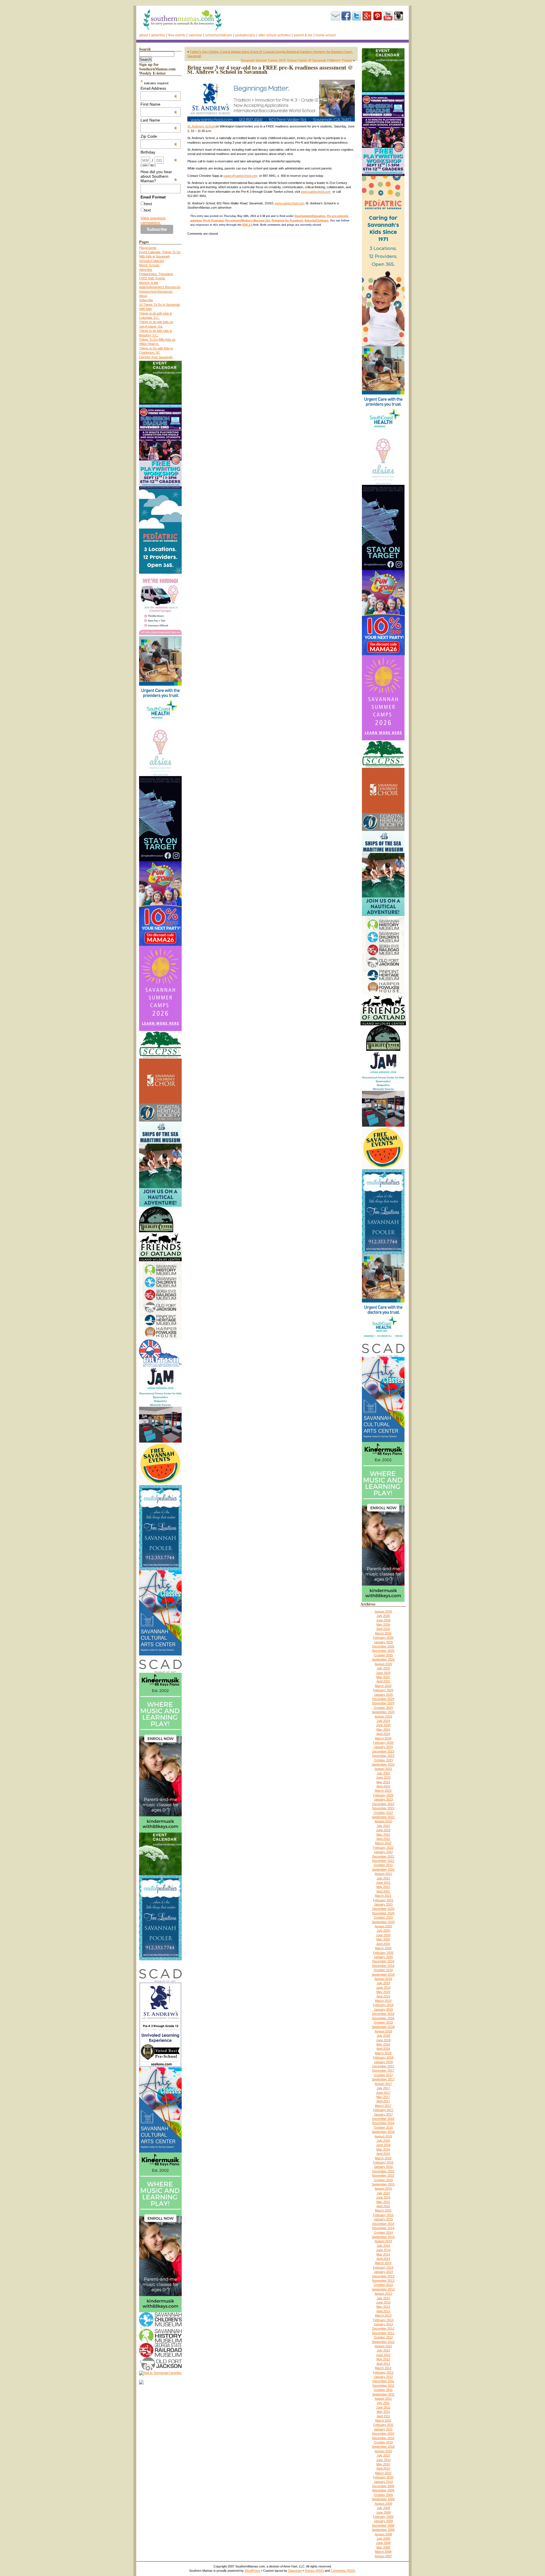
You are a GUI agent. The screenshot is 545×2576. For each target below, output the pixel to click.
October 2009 (383, 2495)
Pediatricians (245, 35)
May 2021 (383, 1887)
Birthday (159, 152)
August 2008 (383, 2534)
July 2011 (383, 2403)
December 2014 (383, 2224)
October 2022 (383, 1813)
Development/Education (310, 216)
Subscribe (336, 16)
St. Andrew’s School (201, 126)
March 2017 (383, 2106)
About (143, 35)
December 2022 (383, 1804)
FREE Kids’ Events (152, 278)
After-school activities (274, 35)
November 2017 (383, 2070)
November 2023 (383, 1756)
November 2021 (383, 1861)
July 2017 (383, 2088)
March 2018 (383, 2053)
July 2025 (383, 1668)
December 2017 (383, 2066)
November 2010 (383, 2438)
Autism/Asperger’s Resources (160, 287)
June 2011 (383, 2407)
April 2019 (383, 1996)
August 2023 (383, 1769)
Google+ (367, 16)
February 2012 (383, 2372)
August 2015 (383, 2189)
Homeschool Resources (156, 292)
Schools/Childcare (219, 35)
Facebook (346, 16)
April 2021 (383, 1891)
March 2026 (383, 1633)
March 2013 (383, 2315)
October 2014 (383, 2233)
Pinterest (378, 16)
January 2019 (383, 2009)
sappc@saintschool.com (240, 176)
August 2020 (383, 1926)
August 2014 (383, 2241)
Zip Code (159, 136)
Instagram (399, 16)
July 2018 (383, 2036)
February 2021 (383, 1900)
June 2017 (383, 2093)
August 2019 (383, 1979)
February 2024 (383, 1743)
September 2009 (383, 2499)
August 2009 (383, 2504)
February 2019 (383, 2005)
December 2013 (383, 2276)
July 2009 (383, 2508)
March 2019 (383, 2001)
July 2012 (383, 2350)
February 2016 (383, 2162)
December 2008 (383, 2525)
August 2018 (383, 2031)
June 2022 (383, 1830)
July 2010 (383, 2455)
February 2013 (383, 2320)
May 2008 (383, 2547)
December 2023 (383, 1751)
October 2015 (383, 2180)
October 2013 (383, 2285)
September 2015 (383, 2184)
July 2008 (383, 2539)
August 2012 (383, 2346)
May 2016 (383, 2149)
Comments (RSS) (343, 2571)
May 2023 (383, 1782)
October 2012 (383, 2337)
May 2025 (383, 1677)
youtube (388, 16)
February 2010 (383, 2477)
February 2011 (383, 2425)
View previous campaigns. (153, 220)
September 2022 (383, 1817)
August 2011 (383, 2399)
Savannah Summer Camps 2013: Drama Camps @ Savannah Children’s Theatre (296, 60)
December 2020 (383, 1909)
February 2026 (383, 1638)
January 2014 (383, 2272)
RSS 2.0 (247, 225)
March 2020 (383, 1948)
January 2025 (383, 1695)
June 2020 (383, 1935)
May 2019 (383, 1992)
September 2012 (383, 2342)
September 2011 (383, 2394)
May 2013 (383, 2307)
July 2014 (383, 2246)
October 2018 (383, 2022)
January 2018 (383, 2062)
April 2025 (383, 1681)
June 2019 (383, 1988)
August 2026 (383, 1611)
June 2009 (383, 2512)
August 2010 (383, 2451)
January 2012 (383, 2377)
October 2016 (383, 2128)
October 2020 (383, 1917)
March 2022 (383, 1843)
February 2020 (383, 1953)
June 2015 (383, 2197)
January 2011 (383, 2429)
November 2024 (383, 1703)
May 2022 (383, 1835)
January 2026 (383, 1642)
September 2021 (383, 1869)
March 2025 (383, 1686)
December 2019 (383, 1961)
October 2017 (383, 2075)
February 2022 (383, 1848)
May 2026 (383, 1625)
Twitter (357, 16)
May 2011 (383, 2412)
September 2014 (383, 2237)
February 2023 (383, 1795)
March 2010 (383, 2473)
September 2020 (383, 1922)
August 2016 (383, 2136)
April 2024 (383, 1734)
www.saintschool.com (316, 192)
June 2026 (383, 1620)
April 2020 (383, 1944)
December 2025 (383, 1646)
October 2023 (383, 1760)
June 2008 (383, 2543)
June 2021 (383, 1883)
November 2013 (383, 2281)
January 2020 (383, 1957)
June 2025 (383, 1673)
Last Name (159, 120)
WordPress (252, 2571)
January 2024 (383, 1747)
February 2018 (383, 2057)
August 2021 (383, 1874)
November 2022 (383, 1808)
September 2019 (383, 1975)
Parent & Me (303, 35)
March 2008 (383, 2552)
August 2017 (383, 2084)
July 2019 (383, 1983)
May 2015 (383, 2202)
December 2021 (383, 1856)
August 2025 (383, 1664)
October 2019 (383, 1970)
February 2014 (383, 2267)
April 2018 (383, 2049)
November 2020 (383, 1913)
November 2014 (383, 2228)
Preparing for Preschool (287, 221)
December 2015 (383, 2171)
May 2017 (383, 2097)
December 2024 (383, 1699)
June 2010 (383, 2460)
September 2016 (383, 2132)
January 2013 (383, 2324)
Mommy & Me (149, 283)
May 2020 (383, 1939)
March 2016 (383, 2158)
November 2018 (383, 2018)
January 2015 (383, 2219)
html (148, 204)
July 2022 (383, 1826)
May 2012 (383, 2359)
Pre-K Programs (213, 221)
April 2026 (383, 1629)
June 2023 (383, 1778)
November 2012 (383, 2333)
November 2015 (383, 2175)
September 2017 (383, 2079)
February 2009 (383, 2517)
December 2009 (383, 2486)
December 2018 (383, 2014)
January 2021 (383, 1904)
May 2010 (383, 2464)
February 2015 (383, 2215)
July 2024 (383, 1721)
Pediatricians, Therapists (156, 274)
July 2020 (383, 1931)
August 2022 (383, 1821)
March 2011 (383, 2420)
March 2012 (383, 2368)
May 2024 (383, 1730)
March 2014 (383, 2263)
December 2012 (383, 2328)
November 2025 (383, 1651)
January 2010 (383, 2482)
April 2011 (383, 2416)
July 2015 (383, 2193)
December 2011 (383, 2381)
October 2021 (383, 1865)
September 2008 (383, 2530)
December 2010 (383, 2434)
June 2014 (383, 2250)
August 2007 (383, 2556)
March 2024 (383, 1738)
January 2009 (383, 2521)
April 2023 (383, 1786)
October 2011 (383, 2390)
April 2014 (383, 2259)
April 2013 (383, 2311)
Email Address (159, 88)
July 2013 (383, 2298)
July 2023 (383, 1773)
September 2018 (383, 2027)
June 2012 (383, 2355)
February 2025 (383, 1690)
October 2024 (383, 1708)
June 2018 (383, 2040)
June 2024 (383, 1725)
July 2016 (383, 2141)
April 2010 (383, 2468)
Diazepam (295, 2571)
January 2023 (383, 1799)
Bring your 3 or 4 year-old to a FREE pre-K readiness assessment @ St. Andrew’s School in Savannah (270, 70)
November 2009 (383, 2490)
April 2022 (383, 1839)
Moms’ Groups (149, 265)
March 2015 (383, 2210)
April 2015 (383, 2206)
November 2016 (383, 2123)
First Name (159, 104)
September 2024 (383, 1712)
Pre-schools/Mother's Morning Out (248, 221)
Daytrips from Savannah (156, 357)
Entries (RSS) (314, 2571)
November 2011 (383, 2386)
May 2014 (383, 2254)
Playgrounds (148, 248)
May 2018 (383, 2044)
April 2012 (383, 2364)
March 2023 (383, 1791)
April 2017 (383, 2101)
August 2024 (383, 1716)
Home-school (326, 35)
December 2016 (383, 2119)
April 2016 (383, 2154)
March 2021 (383, 1896)
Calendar (195, 35)
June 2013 (383, 2302)
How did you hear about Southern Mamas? (159, 176)
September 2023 (383, 1764)
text (147, 210)
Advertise (158, 35)
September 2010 (383, 2447)
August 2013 (383, 2294)
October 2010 (383, 2442)
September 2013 (383, 2289)
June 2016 (383, 2145)
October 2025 (383, 1655)
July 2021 (383, 1878)
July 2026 (383, 1616)
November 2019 (383, 1966)
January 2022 (383, 1852)
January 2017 (383, 2114)
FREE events (177, 35)
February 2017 (383, 2110)
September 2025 (383, 1659)
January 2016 (383, 2167)
